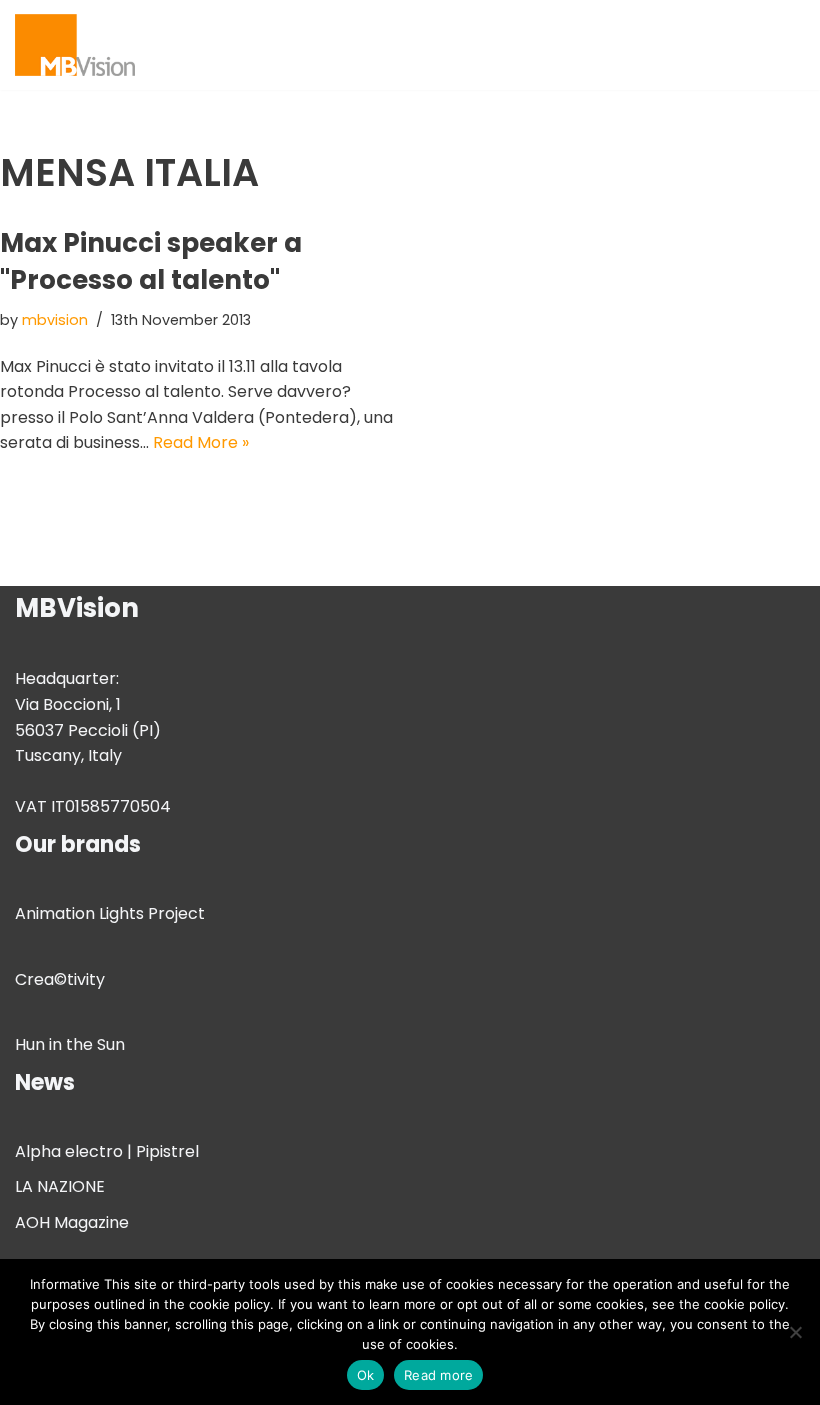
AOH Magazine (72, 1222)
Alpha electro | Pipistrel (107, 1151)
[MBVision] (75, 45)
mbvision (55, 320)
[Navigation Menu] (746, 45)
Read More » (201, 442)
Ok (366, 1375)
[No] (795, 1332)
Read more (438, 1375)
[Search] (787, 44)
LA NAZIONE (60, 1186)
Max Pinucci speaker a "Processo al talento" (151, 261)
